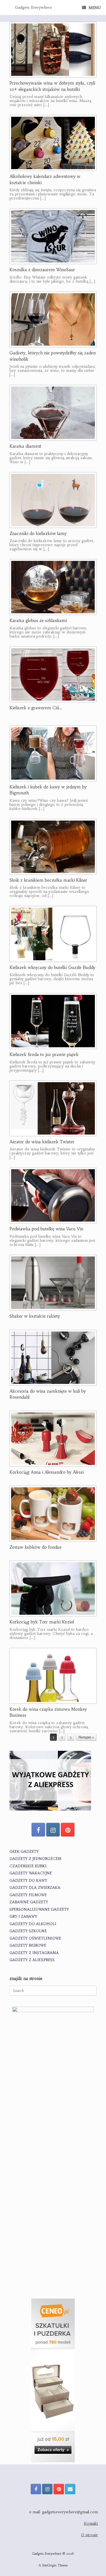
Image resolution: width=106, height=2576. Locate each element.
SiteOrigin (49, 2565)
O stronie (89, 2535)
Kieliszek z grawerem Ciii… (36, 708)
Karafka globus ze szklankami (38, 620)
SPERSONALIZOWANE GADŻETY (39, 1909)
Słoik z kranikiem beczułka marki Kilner (48, 880)
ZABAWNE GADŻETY (29, 1902)
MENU (95, 8)
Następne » (86, 1737)
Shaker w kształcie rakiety (35, 1316)
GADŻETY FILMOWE (28, 1895)
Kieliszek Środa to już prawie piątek (44, 1054)
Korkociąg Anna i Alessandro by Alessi (47, 1472)
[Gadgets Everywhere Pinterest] (68, 1830)
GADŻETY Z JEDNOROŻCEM (35, 1859)
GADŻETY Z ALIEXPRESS (32, 1960)
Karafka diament (25, 446)
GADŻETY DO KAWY (28, 1881)
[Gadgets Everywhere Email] (70, 2489)
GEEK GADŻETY (24, 1852)
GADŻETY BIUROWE (28, 1945)
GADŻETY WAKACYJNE (31, 1873)
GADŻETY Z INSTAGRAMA (34, 1953)
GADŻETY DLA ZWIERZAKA (35, 1888)
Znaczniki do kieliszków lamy (38, 533)
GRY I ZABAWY (23, 1917)
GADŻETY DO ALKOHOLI (33, 1924)
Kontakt (91, 2523)
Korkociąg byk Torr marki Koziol (42, 1622)
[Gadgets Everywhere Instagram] (53, 1830)
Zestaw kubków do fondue (36, 1547)
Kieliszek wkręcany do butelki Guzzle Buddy (52, 967)
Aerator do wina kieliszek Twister (42, 1142)
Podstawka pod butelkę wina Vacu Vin (46, 1229)
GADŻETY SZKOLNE (28, 1931)
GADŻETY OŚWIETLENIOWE (35, 1938)
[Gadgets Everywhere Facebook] (38, 1830)
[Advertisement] (53, 2234)
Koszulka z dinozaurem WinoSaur (42, 270)
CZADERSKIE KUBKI (28, 1866)
